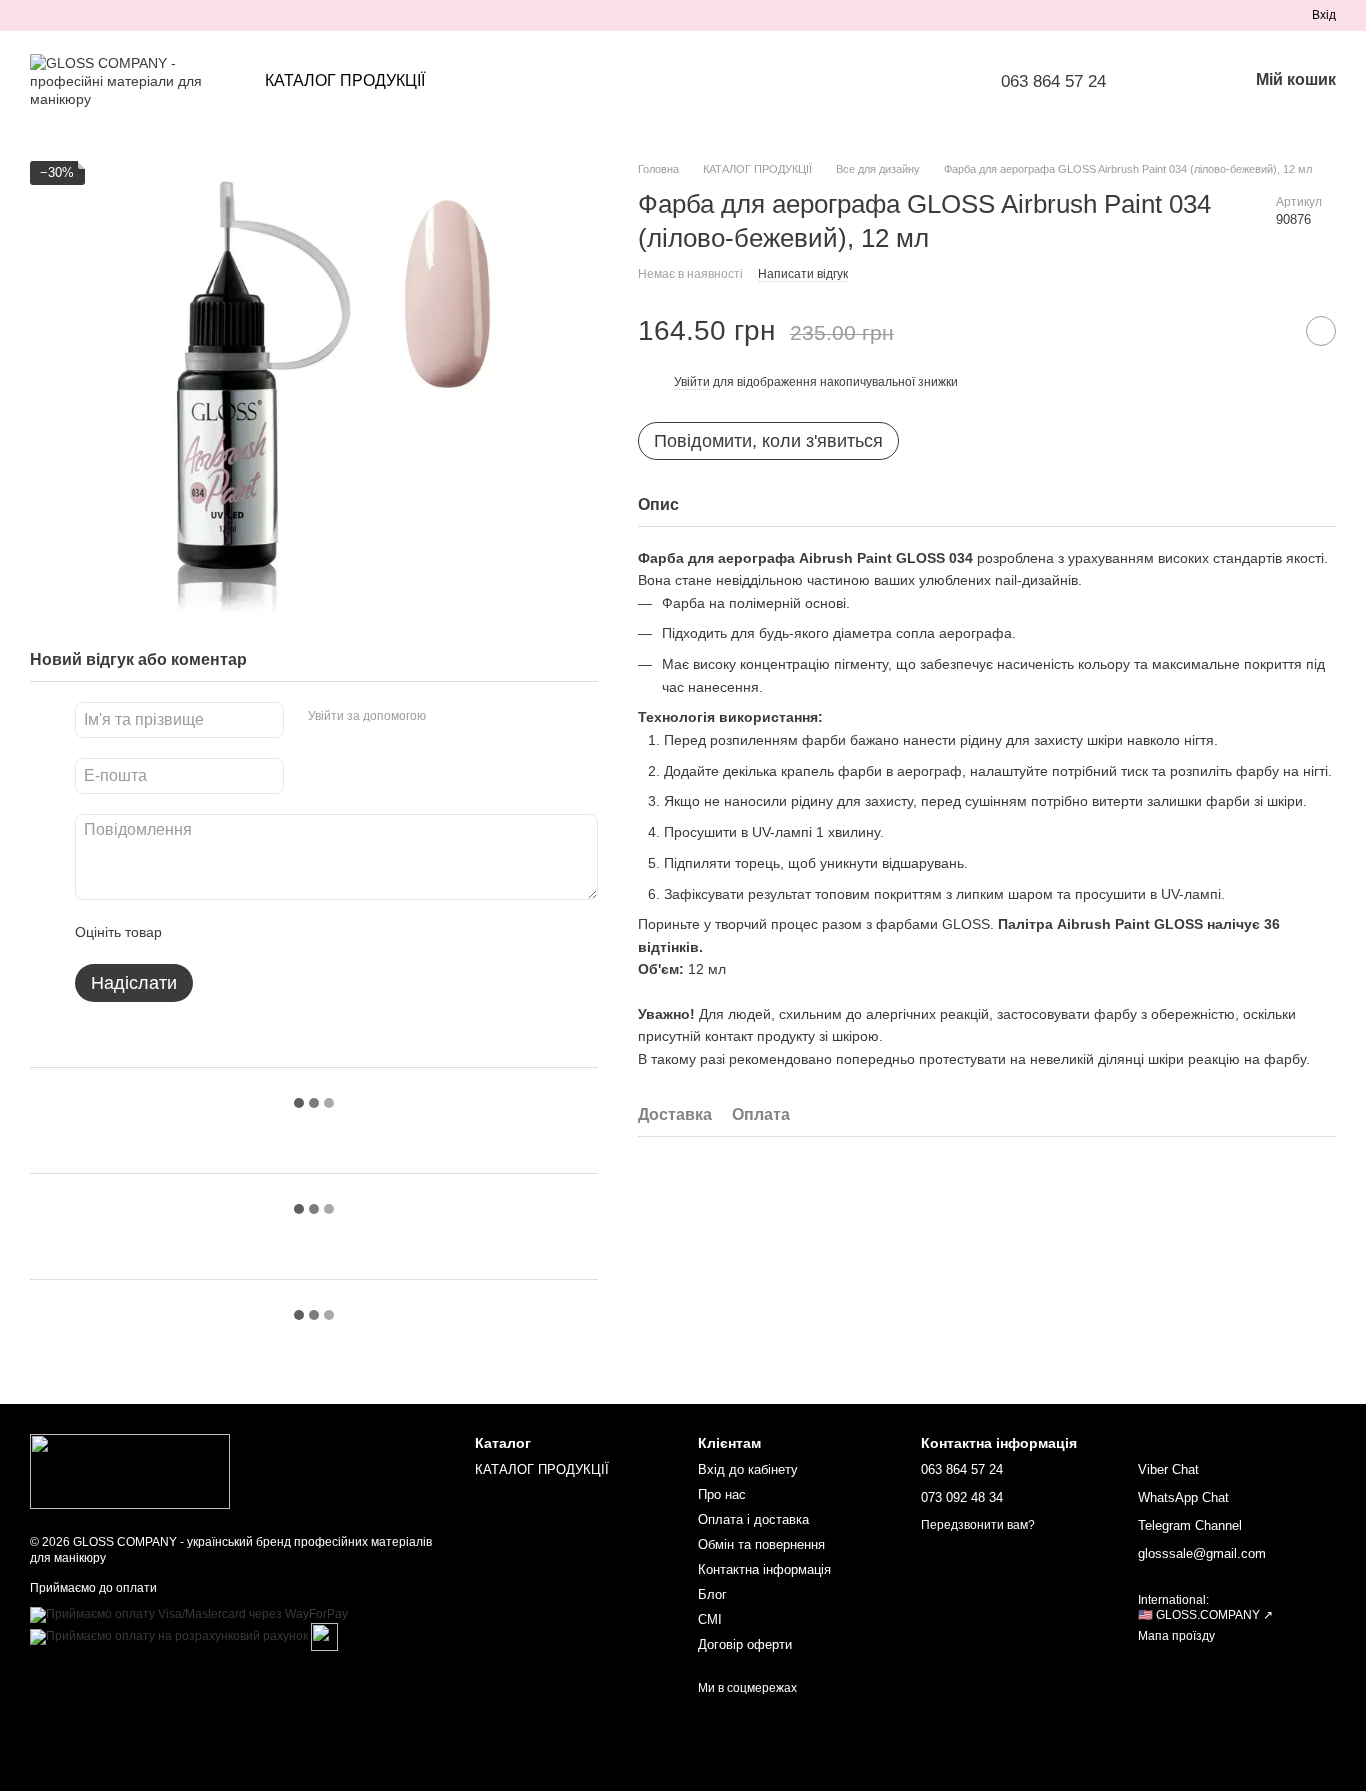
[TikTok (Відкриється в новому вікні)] (62, 15)
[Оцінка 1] (195, 932)
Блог (712, 1594)
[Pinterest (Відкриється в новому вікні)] (134, 15)
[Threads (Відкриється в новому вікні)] (158, 15)
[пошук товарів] (1180, 81)
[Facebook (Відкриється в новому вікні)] (86, 15)
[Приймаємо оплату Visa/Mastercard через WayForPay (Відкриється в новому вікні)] (189, 1614)
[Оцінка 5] (323, 932)
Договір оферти (745, 1644)
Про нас (722, 1494)
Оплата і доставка (753, 1519)
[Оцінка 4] (291, 932)
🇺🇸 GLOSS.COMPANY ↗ (1205, 1615)
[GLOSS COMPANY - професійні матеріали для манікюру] (130, 1471)
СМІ (710, 1619)
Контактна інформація (764, 1569)
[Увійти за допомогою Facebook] (448, 717)
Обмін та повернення (761, 1544)
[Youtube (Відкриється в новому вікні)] (110, 15)
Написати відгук (803, 274)
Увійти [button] (692, 382)
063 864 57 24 (1053, 81)
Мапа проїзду (1176, 1636)
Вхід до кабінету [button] (748, 1469)
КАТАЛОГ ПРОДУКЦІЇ (345, 80)
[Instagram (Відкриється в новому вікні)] (38, 15)
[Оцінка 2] (227, 932)
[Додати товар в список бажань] (1321, 331)
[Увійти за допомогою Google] (480, 717)
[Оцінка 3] (259, 932)
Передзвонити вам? (978, 1525)
